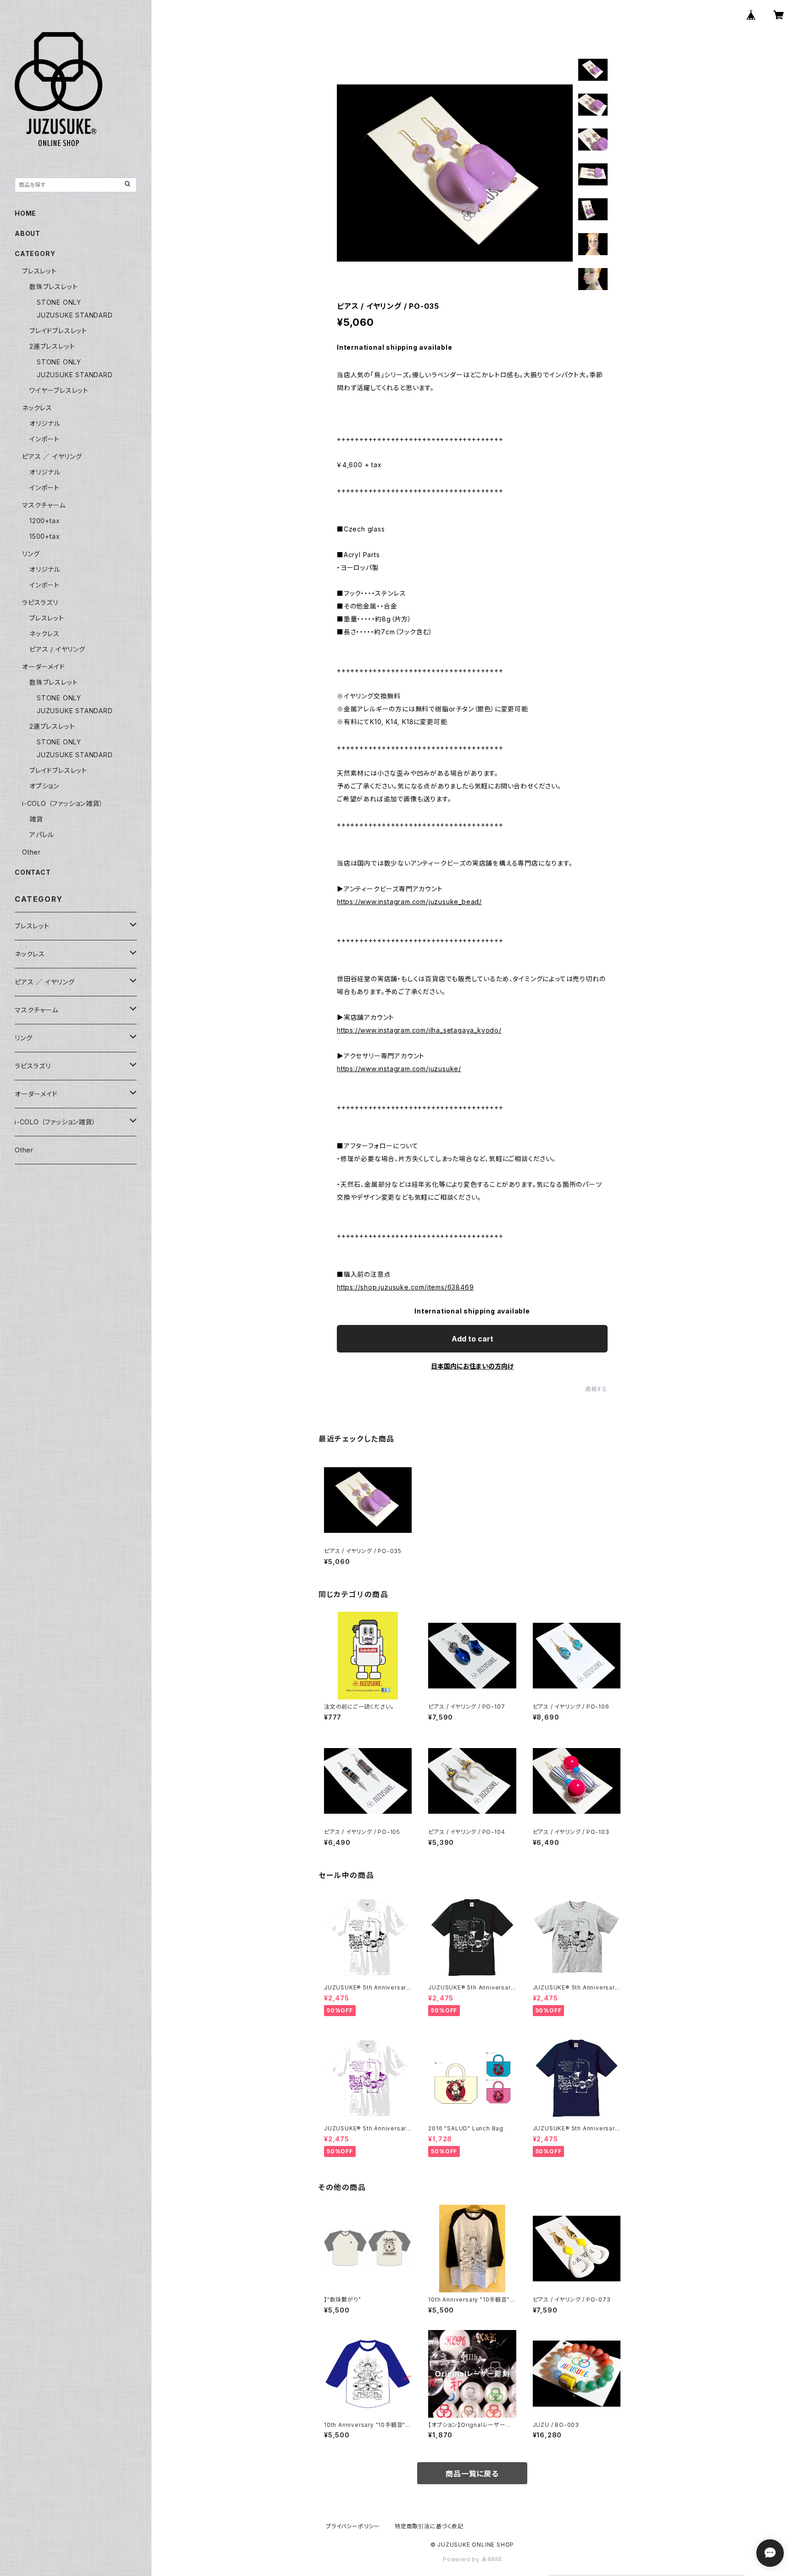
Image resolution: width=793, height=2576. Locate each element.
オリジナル (45, 423)
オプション (44, 786)
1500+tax (45, 536)
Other (31, 852)
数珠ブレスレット (53, 287)
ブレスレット (39, 271)
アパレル (42, 835)
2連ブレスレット (52, 346)
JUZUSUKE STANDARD (75, 315)
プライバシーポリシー (353, 2526)
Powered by (462, 2559)
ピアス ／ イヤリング (52, 456)
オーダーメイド (44, 667)
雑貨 (36, 819)
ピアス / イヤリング (57, 649)
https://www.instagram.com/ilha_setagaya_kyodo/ (419, 1030)
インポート (45, 439)
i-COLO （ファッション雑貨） (63, 803)
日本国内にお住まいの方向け (472, 1366)
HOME (25, 213)
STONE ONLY (59, 302)
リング (31, 554)
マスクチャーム (44, 505)
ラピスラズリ (40, 602)
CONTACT (33, 872)
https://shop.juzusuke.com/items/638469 (405, 1287)
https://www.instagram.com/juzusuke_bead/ (409, 902)
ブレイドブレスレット (58, 331)
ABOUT (28, 233)
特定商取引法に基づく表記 (429, 2526)
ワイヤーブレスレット (59, 390)
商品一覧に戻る (472, 2474)
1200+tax (45, 521)
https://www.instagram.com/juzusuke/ (399, 1069)
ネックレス (37, 408)
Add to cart (472, 1339)
